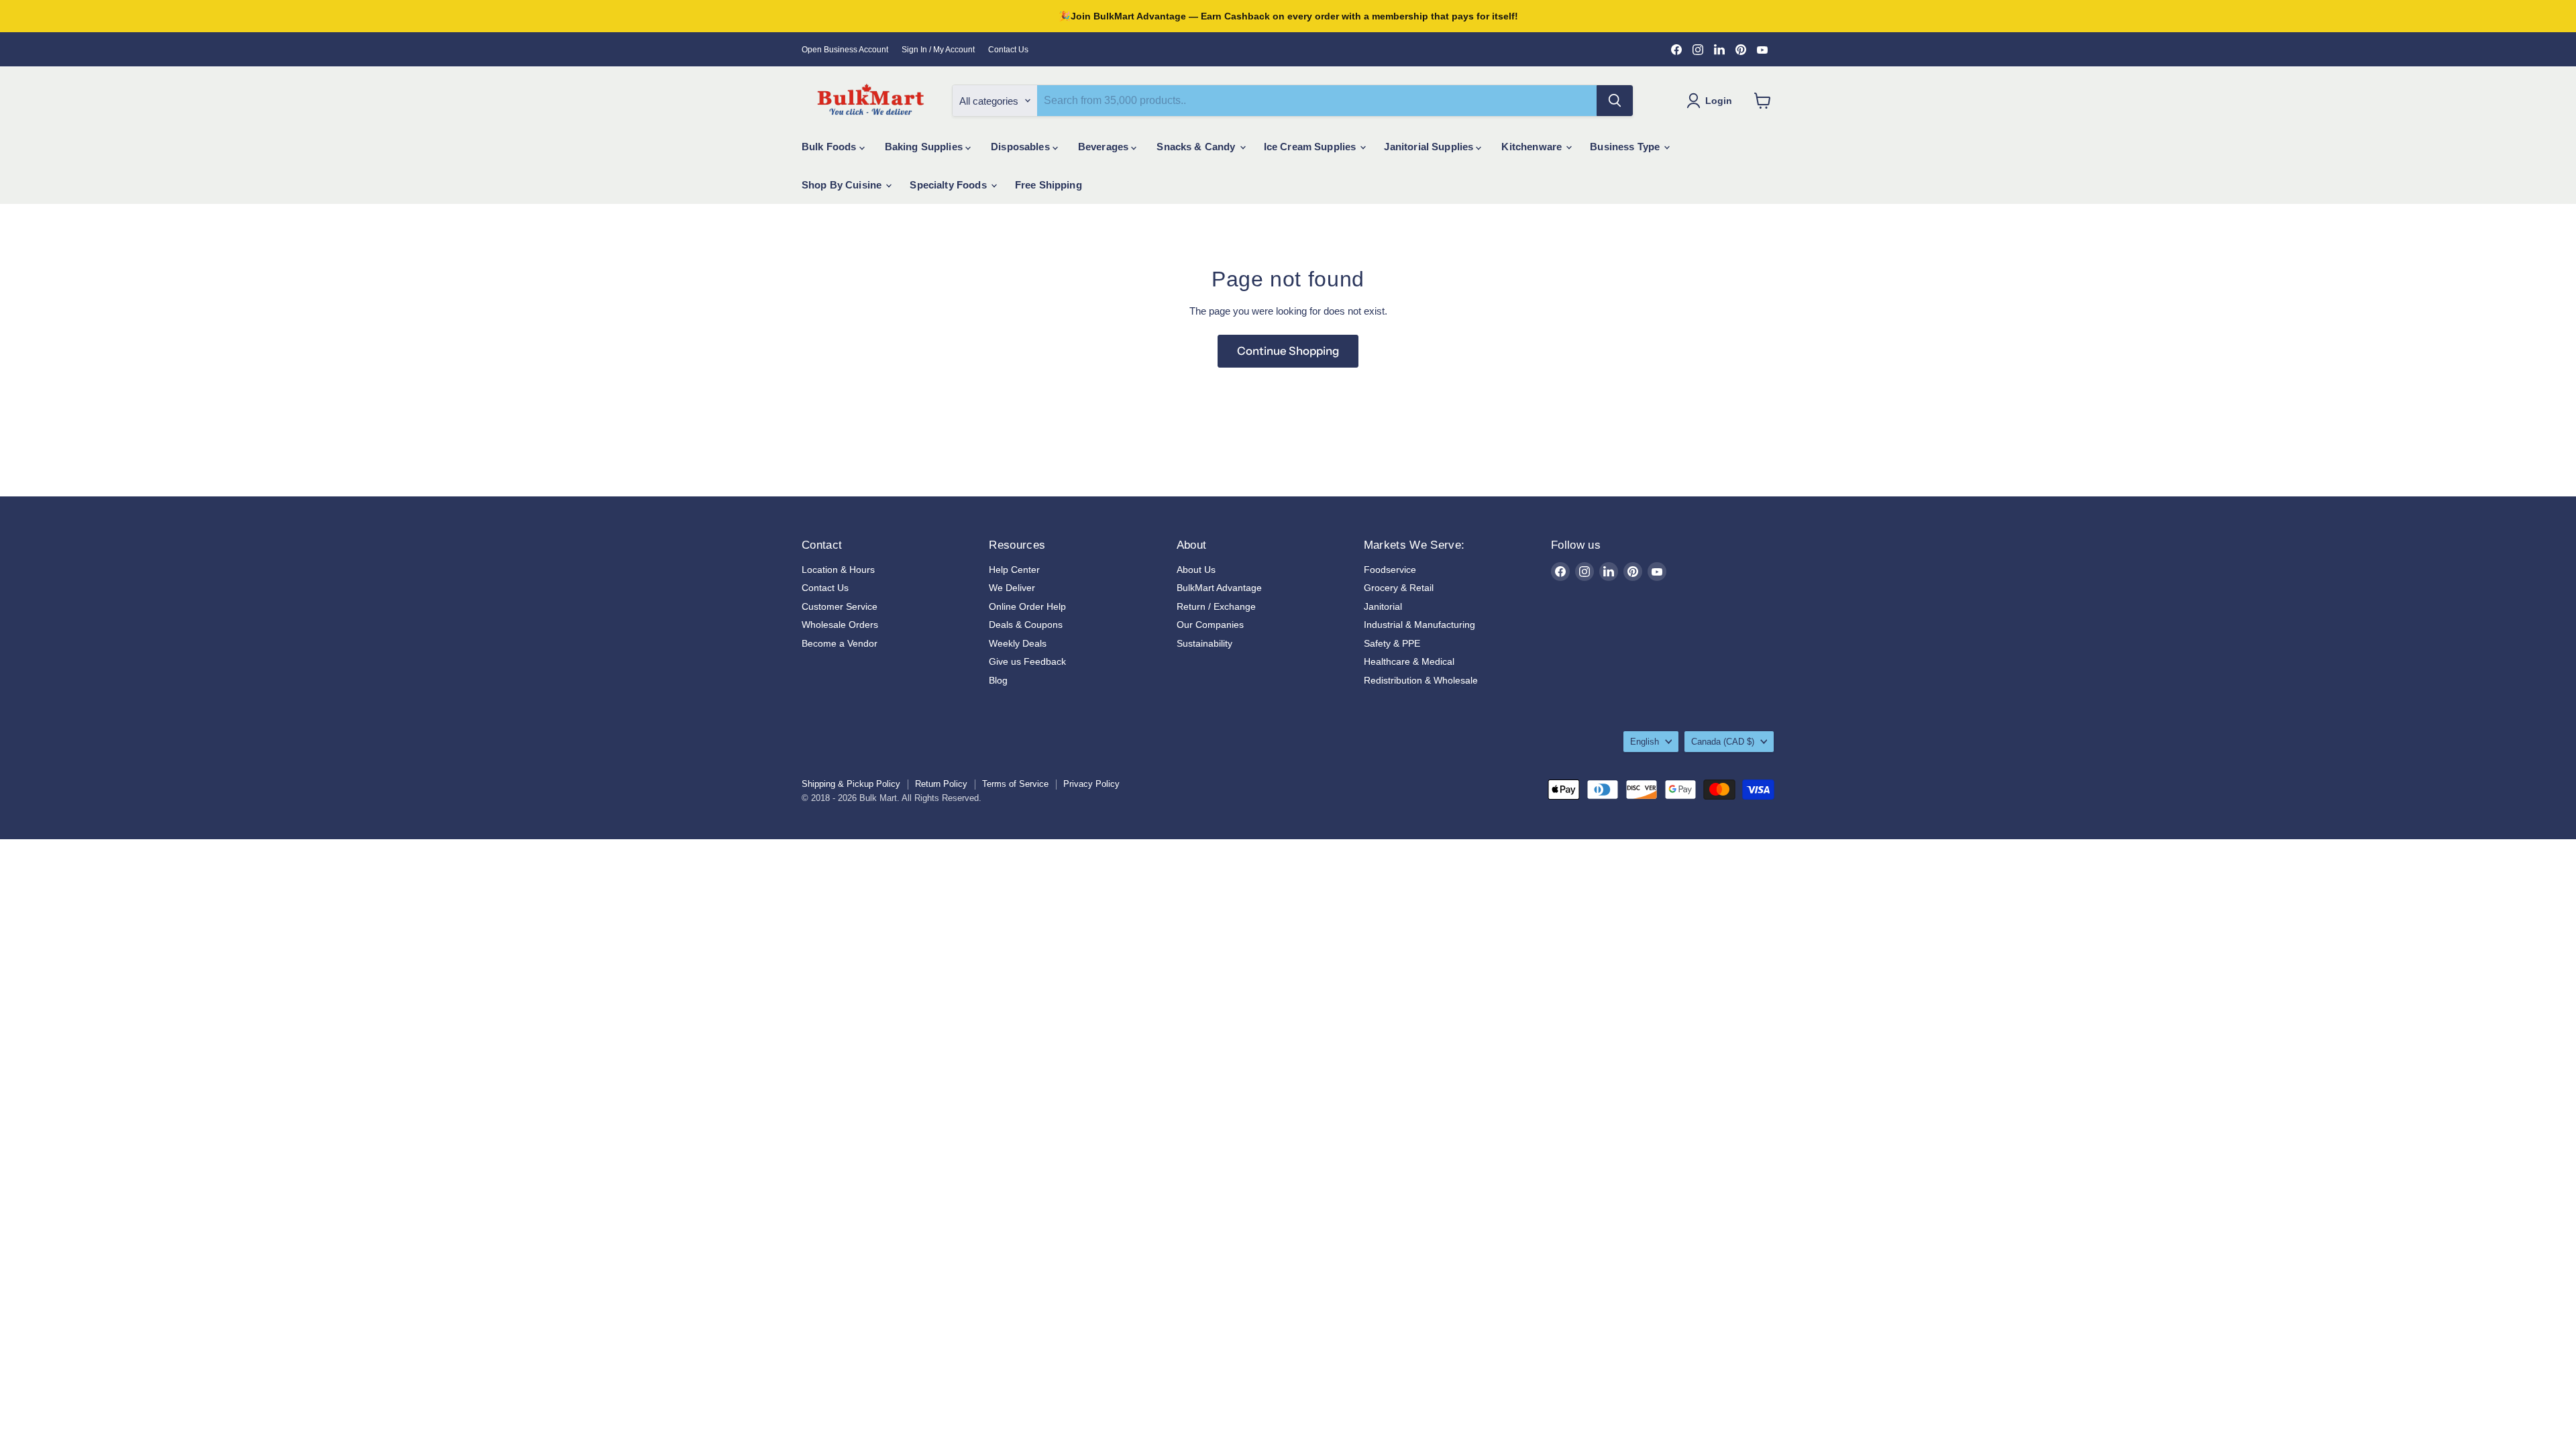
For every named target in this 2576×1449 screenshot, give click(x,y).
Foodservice (1390, 570)
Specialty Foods (949, 185)
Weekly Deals (1018, 643)
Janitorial (1383, 606)
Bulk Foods (830, 147)
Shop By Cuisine (843, 185)
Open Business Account (845, 50)
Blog (998, 680)
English (1645, 742)
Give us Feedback (1027, 661)
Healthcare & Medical (1409, 661)
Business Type (1626, 147)
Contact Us (1008, 50)
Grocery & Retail (1399, 588)
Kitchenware (1533, 147)
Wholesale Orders (840, 625)
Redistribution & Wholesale (1421, 680)
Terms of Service (1015, 784)
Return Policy (941, 784)
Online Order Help (1027, 606)
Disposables (1022, 147)
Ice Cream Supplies (1311, 147)
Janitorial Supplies (1430, 147)
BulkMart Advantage (1219, 588)
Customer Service (840, 606)
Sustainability (1204, 643)
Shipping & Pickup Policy (851, 784)
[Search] (1615, 101)
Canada (1723, 742)
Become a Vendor (840, 643)
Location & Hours (838, 570)
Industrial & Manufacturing (1419, 625)
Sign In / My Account (938, 50)
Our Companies (1210, 625)
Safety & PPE (1392, 643)
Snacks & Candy (1197, 147)
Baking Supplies (925, 147)
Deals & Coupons (1026, 625)
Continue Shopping (1288, 351)
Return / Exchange (1216, 606)
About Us (1196, 570)
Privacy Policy (1091, 784)
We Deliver (1012, 588)
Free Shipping (1049, 185)
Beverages (1105, 147)
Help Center (1014, 570)
